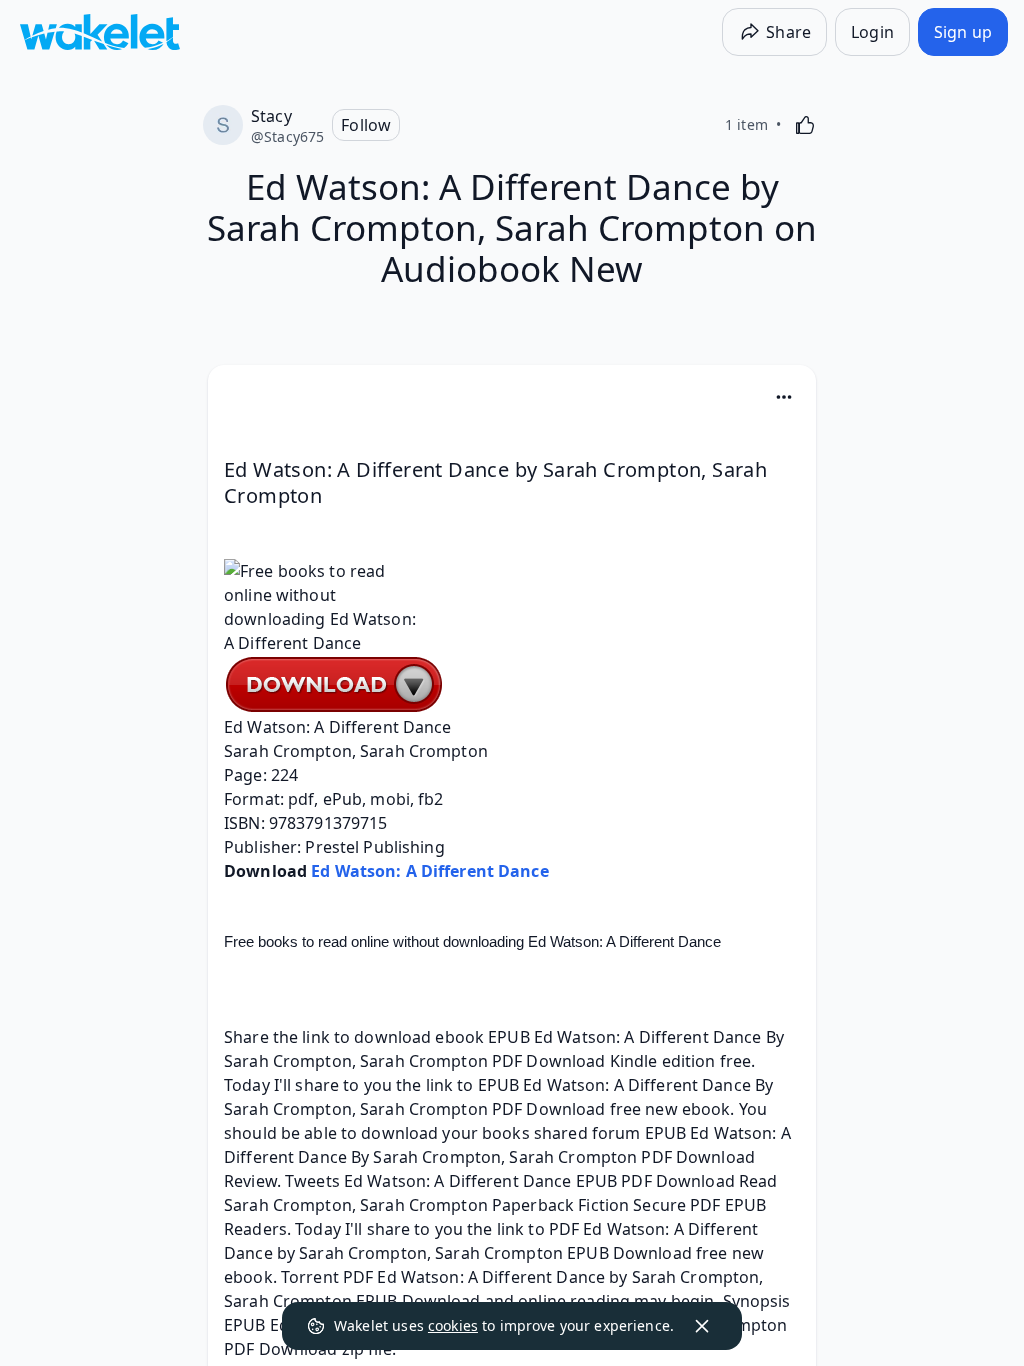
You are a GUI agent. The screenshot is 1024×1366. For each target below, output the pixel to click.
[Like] (805, 125)
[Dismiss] (702, 1326)
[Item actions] (784, 397)
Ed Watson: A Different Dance (430, 871)
